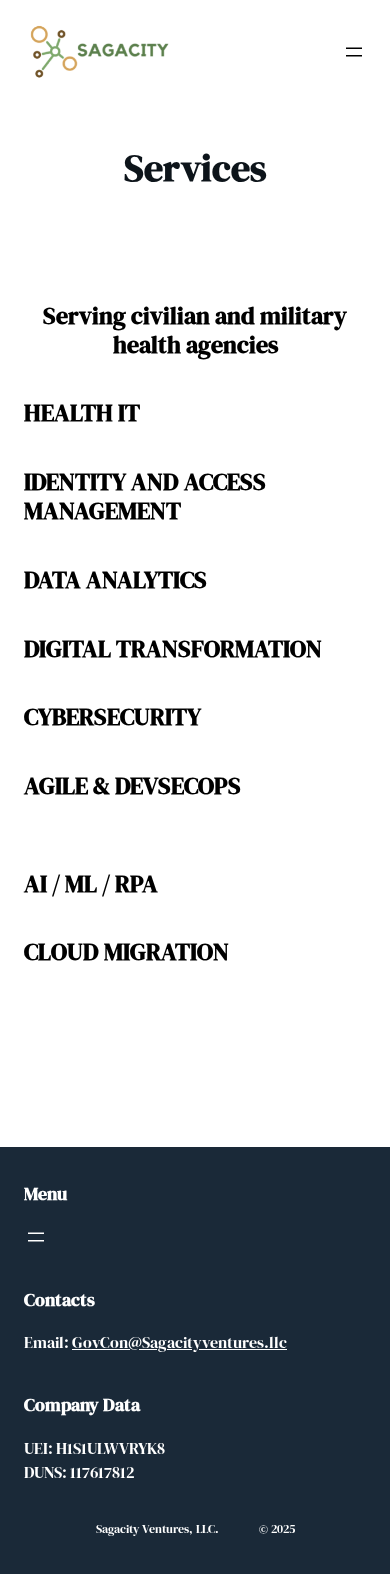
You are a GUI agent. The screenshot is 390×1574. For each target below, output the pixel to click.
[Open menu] (354, 52)
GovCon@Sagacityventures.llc (179, 1342)
